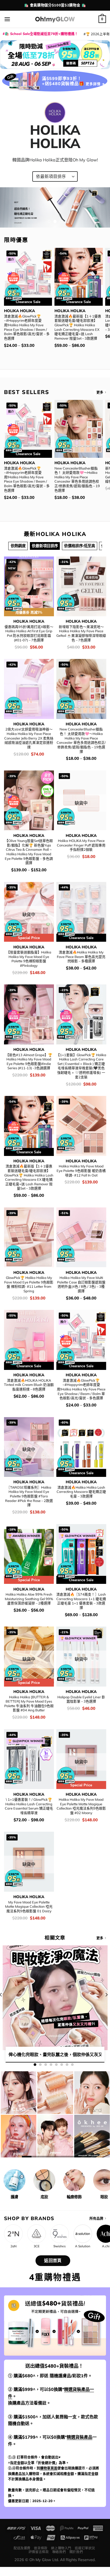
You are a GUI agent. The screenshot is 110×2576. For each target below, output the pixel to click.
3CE (37, 2246)
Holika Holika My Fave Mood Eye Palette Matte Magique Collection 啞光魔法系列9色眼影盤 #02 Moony (81, 1806)
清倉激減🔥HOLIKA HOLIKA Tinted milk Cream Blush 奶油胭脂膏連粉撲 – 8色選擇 (29, 1385)
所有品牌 (96, 2218)
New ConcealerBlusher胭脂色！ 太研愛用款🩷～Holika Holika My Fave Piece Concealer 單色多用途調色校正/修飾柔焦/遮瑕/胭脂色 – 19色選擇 (77, 479)
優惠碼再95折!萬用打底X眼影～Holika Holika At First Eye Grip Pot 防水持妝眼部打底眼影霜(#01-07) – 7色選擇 (29, 633)
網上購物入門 (61, 2548)
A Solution (83, 2246)
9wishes (60, 2246)
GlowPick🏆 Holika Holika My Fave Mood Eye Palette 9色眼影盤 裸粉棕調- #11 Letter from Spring (29, 1284)
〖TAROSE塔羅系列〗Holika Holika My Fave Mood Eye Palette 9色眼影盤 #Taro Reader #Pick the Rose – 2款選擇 (29, 1496)
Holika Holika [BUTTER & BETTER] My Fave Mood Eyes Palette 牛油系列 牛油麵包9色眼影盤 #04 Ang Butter (29, 1704)
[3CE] (37, 2234)
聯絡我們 (59, 2552)
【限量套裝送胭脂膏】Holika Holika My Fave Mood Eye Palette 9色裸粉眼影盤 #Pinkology (29, 959)
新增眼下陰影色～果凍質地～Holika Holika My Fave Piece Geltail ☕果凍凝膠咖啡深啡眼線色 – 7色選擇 (81, 633)
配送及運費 (22, 2548)
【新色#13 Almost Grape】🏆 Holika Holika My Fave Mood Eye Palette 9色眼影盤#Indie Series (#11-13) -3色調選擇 (29, 1062)
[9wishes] (60, 2234)
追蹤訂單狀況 (85, 2548)
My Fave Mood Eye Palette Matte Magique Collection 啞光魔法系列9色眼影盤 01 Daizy (29, 1907)
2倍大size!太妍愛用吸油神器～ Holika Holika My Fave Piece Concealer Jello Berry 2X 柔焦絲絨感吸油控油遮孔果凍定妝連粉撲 (29, 738)
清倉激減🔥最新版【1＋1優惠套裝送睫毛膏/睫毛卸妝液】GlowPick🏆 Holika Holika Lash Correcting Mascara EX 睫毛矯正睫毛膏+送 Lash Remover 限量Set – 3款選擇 (78, 327)
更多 (100, 392)
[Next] (106, 2005)
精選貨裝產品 (80, 2437)
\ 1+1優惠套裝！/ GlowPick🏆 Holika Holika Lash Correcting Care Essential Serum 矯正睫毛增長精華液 (29, 1806)
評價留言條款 (39, 2552)
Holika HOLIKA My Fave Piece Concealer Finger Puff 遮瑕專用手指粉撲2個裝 (81, 845)
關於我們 (76, 2552)
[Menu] (7, 19)
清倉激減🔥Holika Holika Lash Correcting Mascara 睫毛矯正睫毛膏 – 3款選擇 (81, 1492)
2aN (13, 2246)
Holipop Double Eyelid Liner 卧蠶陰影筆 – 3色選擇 (81, 1699)
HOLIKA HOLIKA (19, 311)
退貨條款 (41, 2548)
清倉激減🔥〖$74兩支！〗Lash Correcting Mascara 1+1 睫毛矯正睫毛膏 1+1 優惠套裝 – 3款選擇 (81, 1601)
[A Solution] (83, 2234)
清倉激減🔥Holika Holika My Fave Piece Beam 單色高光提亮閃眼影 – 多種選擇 (81, 957)
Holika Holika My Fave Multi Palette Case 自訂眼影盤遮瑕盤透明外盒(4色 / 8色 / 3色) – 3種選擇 (81, 1284)
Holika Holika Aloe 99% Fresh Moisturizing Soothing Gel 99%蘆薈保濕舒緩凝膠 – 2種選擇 (29, 1599)
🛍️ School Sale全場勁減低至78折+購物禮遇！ (41, 34)
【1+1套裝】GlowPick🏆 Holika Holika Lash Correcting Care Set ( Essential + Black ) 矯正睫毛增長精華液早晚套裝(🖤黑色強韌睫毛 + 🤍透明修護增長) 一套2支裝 (81, 1066)
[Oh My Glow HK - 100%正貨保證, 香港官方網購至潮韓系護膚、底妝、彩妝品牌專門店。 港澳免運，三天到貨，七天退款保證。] (55, 19)
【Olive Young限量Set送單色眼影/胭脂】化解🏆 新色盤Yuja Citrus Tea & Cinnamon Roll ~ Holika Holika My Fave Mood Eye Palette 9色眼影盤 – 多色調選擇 (29, 852)
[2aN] (13, 2234)
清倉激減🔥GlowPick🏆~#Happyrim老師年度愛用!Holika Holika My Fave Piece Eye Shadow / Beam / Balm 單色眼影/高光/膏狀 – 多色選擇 (27, 327)
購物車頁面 (49, 2468)
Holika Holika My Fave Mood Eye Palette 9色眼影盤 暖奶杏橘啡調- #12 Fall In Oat (81, 1170)
